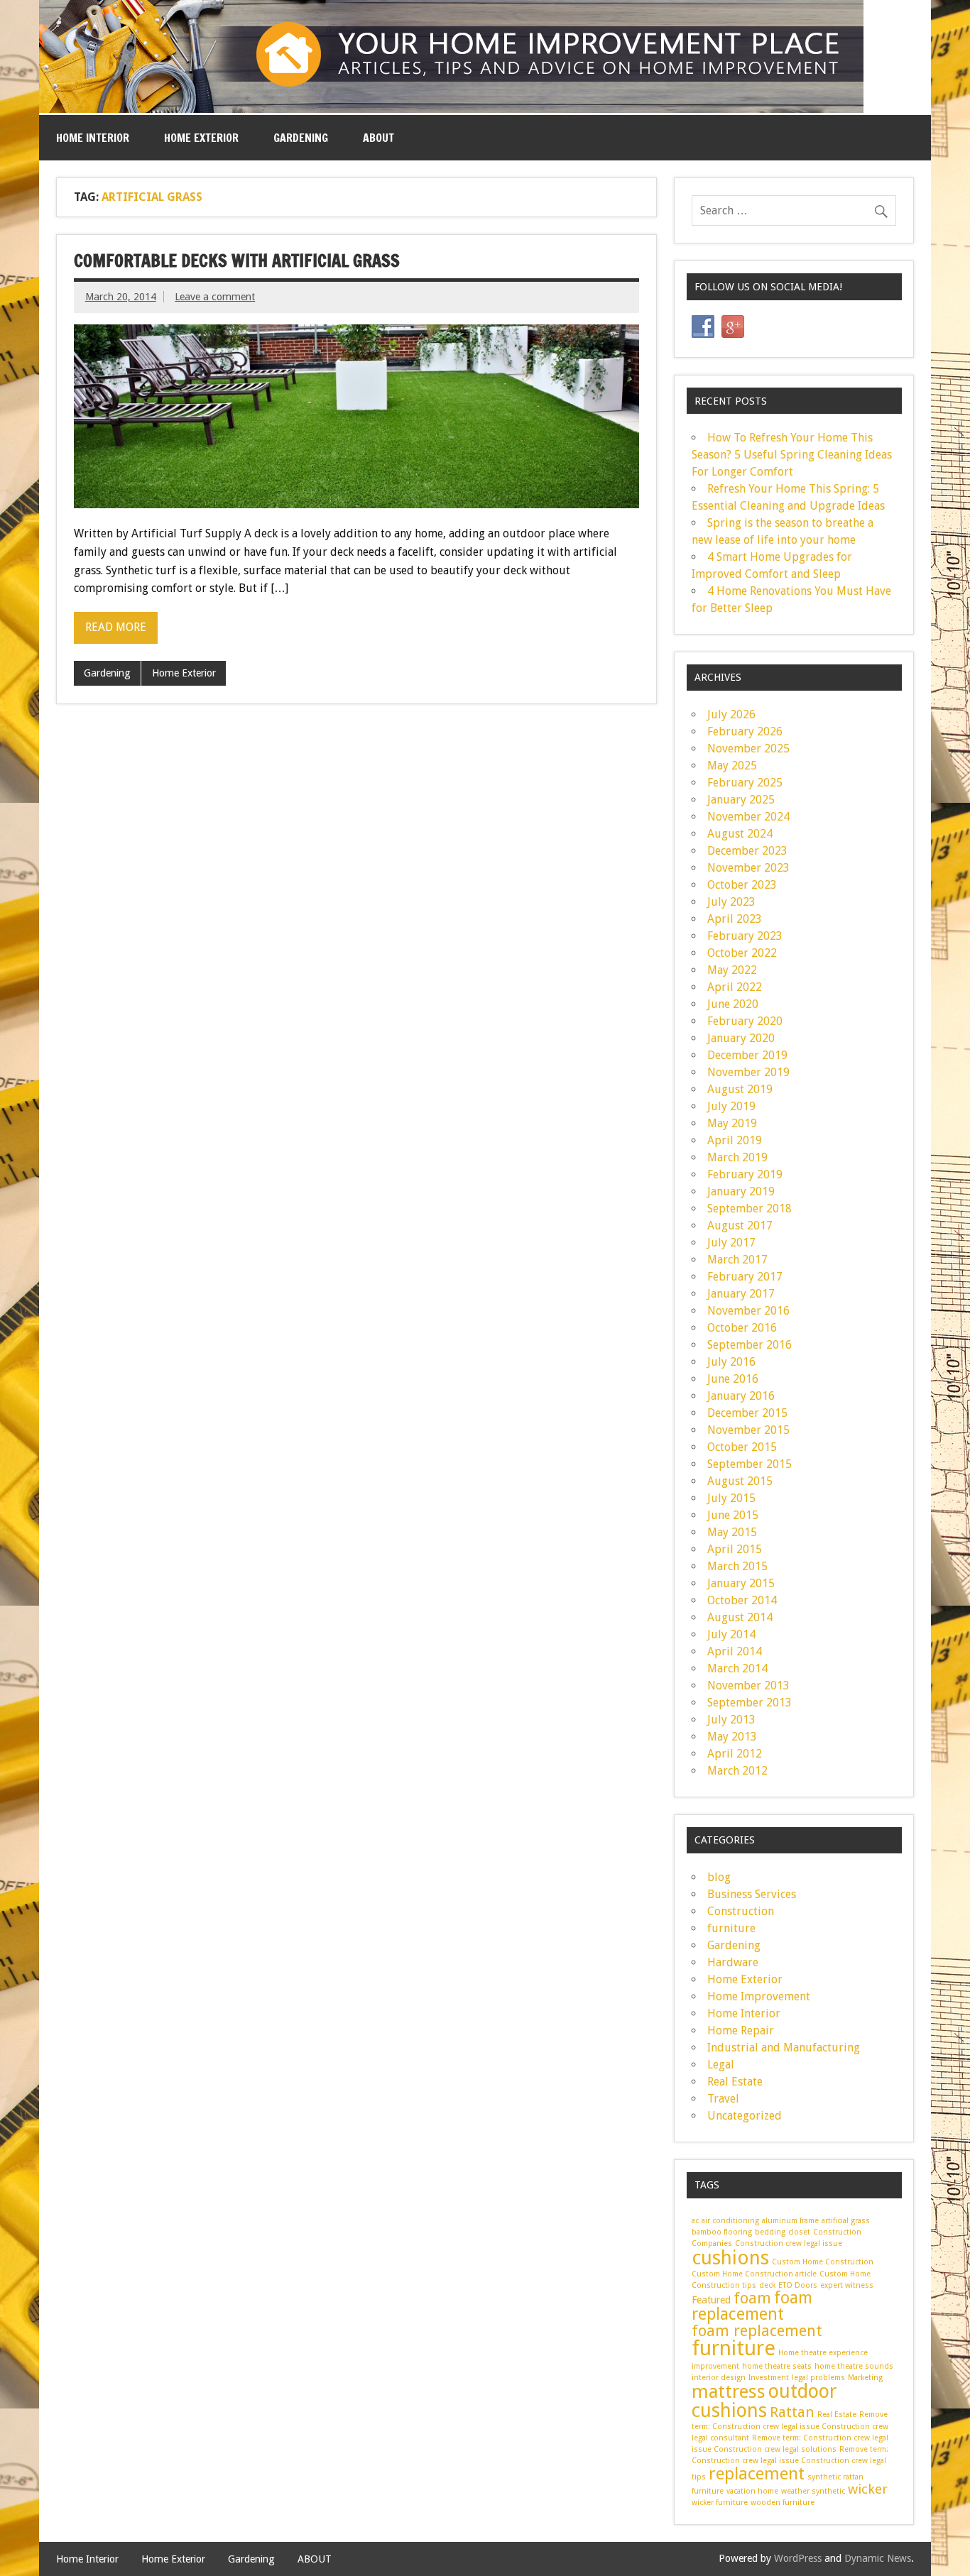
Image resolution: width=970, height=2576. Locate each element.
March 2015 (737, 1566)
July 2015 (731, 1498)
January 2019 (741, 1191)
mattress (729, 2391)
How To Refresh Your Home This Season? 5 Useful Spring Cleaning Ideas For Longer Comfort (792, 455)
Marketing (865, 2378)
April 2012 (735, 1754)
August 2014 (740, 1617)
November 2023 (748, 868)
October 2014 (742, 1600)
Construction (741, 1911)
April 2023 (735, 919)
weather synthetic (813, 2491)
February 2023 (745, 936)
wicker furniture (720, 2503)
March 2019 (737, 1157)
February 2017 (745, 1277)
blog (719, 1877)
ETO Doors (798, 2285)
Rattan (792, 2412)
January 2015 (741, 1583)
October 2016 (742, 1328)
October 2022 (742, 953)
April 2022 (735, 987)
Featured (711, 2300)
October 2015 (742, 1447)
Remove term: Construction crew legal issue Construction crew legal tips (790, 2463)
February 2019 (745, 1174)
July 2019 (731, 1106)
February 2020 (745, 1021)
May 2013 (732, 1737)
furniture (731, 1928)
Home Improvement (759, 1996)
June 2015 (733, 1515)
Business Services (752, 1894)
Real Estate (735, 2082)
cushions (730, 2258)
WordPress (798, 2558)
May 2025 (732, 766)
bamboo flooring (722, 2232)
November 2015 (748, 1430)
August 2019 (740, 1089)
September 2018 (750, 1208)
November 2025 (748, 749)
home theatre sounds (854, 2366)
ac (695, 2221)
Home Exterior (201, 138)
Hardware (733, 1962)
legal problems (818, 2378)
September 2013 (750, 1703)
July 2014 (731, 1634)
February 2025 (745, 783)
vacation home (752, 2491)
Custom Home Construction (823, 2262)
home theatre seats (777, 2366)
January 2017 (741, 1294)
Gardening (301, 138)
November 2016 (748, 1311)
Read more (116, 627)
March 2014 (737, 1668)
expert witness (847, 2285)
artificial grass (846, 2221)
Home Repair (741, 2030)
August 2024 (740, 834)
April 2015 (735, 1549)
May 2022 (732, 970)
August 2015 (740, 1481)
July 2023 (731, 902)
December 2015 (747, 1413)
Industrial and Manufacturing (784, 2048)
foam (752, 2298)
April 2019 (735, 1140)
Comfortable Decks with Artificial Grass (237, 261)
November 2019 (748, 1072)
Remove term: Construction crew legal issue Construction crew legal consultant (790, 2427)
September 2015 (750, 1464)
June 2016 (733, 1379)
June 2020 (733, 1004)
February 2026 (745, 731)
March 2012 (737, 1771)
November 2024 (748, 817)
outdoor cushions (764, 2401)
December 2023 (747, 851)
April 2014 (735, 1651)
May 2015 (732, 1532)
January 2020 (741, 1038)
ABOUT (378, 138)
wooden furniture (783, 2503)
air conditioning (730, 2221)
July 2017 (731, 1243)
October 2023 (742, 885)
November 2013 (748, 1686)
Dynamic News (878, 2558)
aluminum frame (790, 2221)
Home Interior (93, 138)
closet (799, 2232)
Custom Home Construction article (754, 2274)
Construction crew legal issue (789, 2243)
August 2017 (740, 1226)
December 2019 (747, 1055)
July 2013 (731, 1720)
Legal (721, 2065)
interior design (719, 2378)
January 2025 (741, 800)
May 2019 (732, 1123)
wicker (868, 2489)
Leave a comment (215, 297)
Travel (723, 2099)
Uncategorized (745, 2116)
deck (767, 2285)
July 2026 (731, 714)
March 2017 (737, 1260)
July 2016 (731, 1362)
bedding (770, 2232)
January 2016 (741, 1396)
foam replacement (752, 2306)
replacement (757, 2474)
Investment (769, 2378)
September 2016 (750, 1345)
